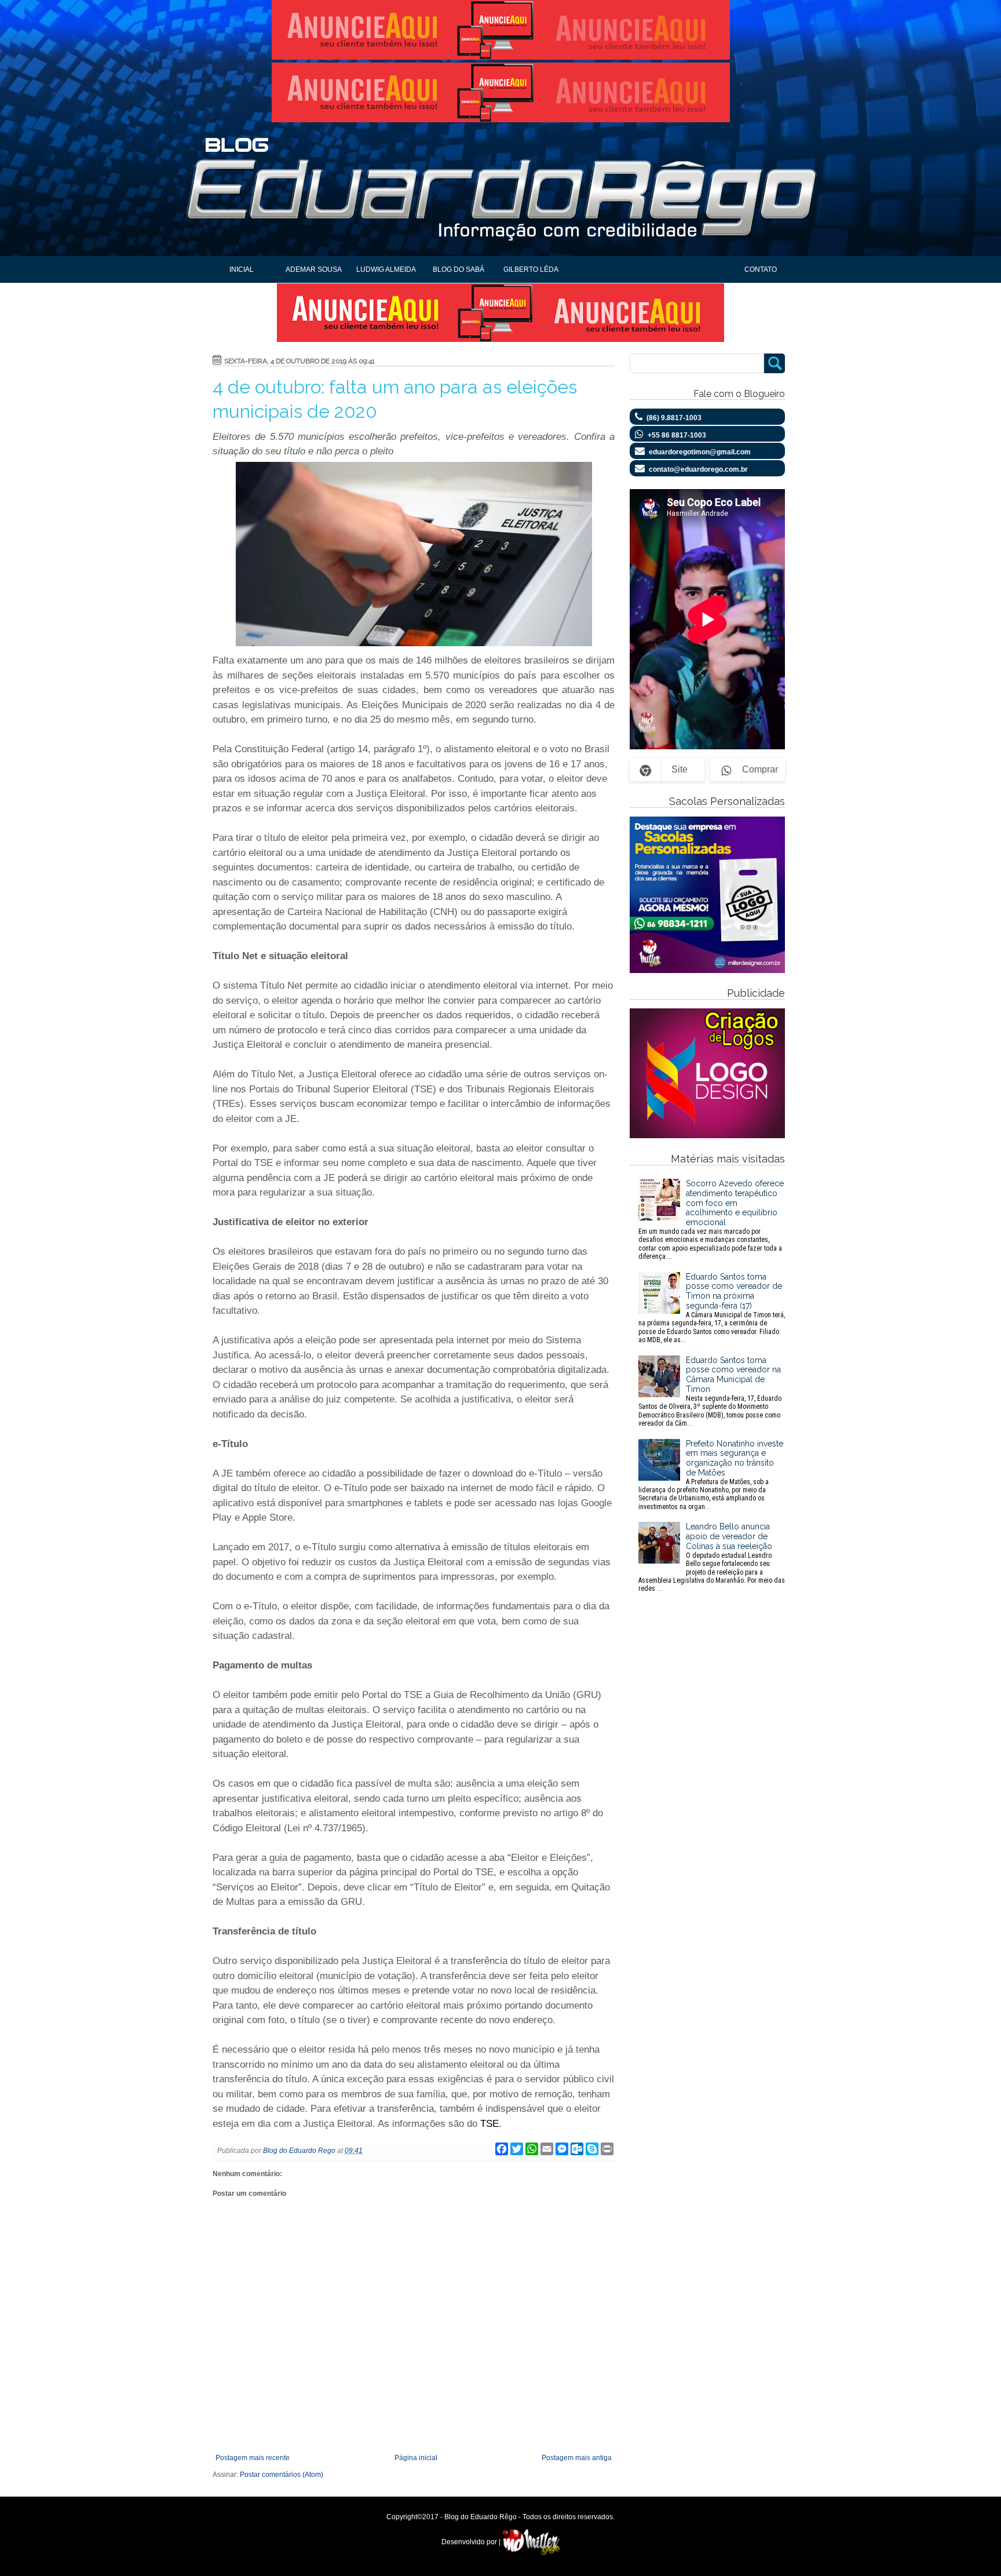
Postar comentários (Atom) (282, 2475)
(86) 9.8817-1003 (674, 418)
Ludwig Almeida (386, 269)
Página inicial (416, 2458)
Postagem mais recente (253, 2458)
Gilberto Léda (531, 269)
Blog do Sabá (459, 269)
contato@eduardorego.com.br (698, 469)
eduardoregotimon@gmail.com (700, 452)
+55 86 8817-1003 (677, 435)
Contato (761, 269)
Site (679, 769)
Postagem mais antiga (577, 2458)
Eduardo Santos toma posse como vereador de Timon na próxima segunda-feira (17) (712, 1308)
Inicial (242, 269)
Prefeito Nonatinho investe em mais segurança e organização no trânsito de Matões (711, 1475)
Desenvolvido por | (472, 2542)
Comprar (760, 769)
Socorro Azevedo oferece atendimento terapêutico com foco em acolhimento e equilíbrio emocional (711, 1220)
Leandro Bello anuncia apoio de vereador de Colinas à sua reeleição (712, 1557)
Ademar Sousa (314, 269)
